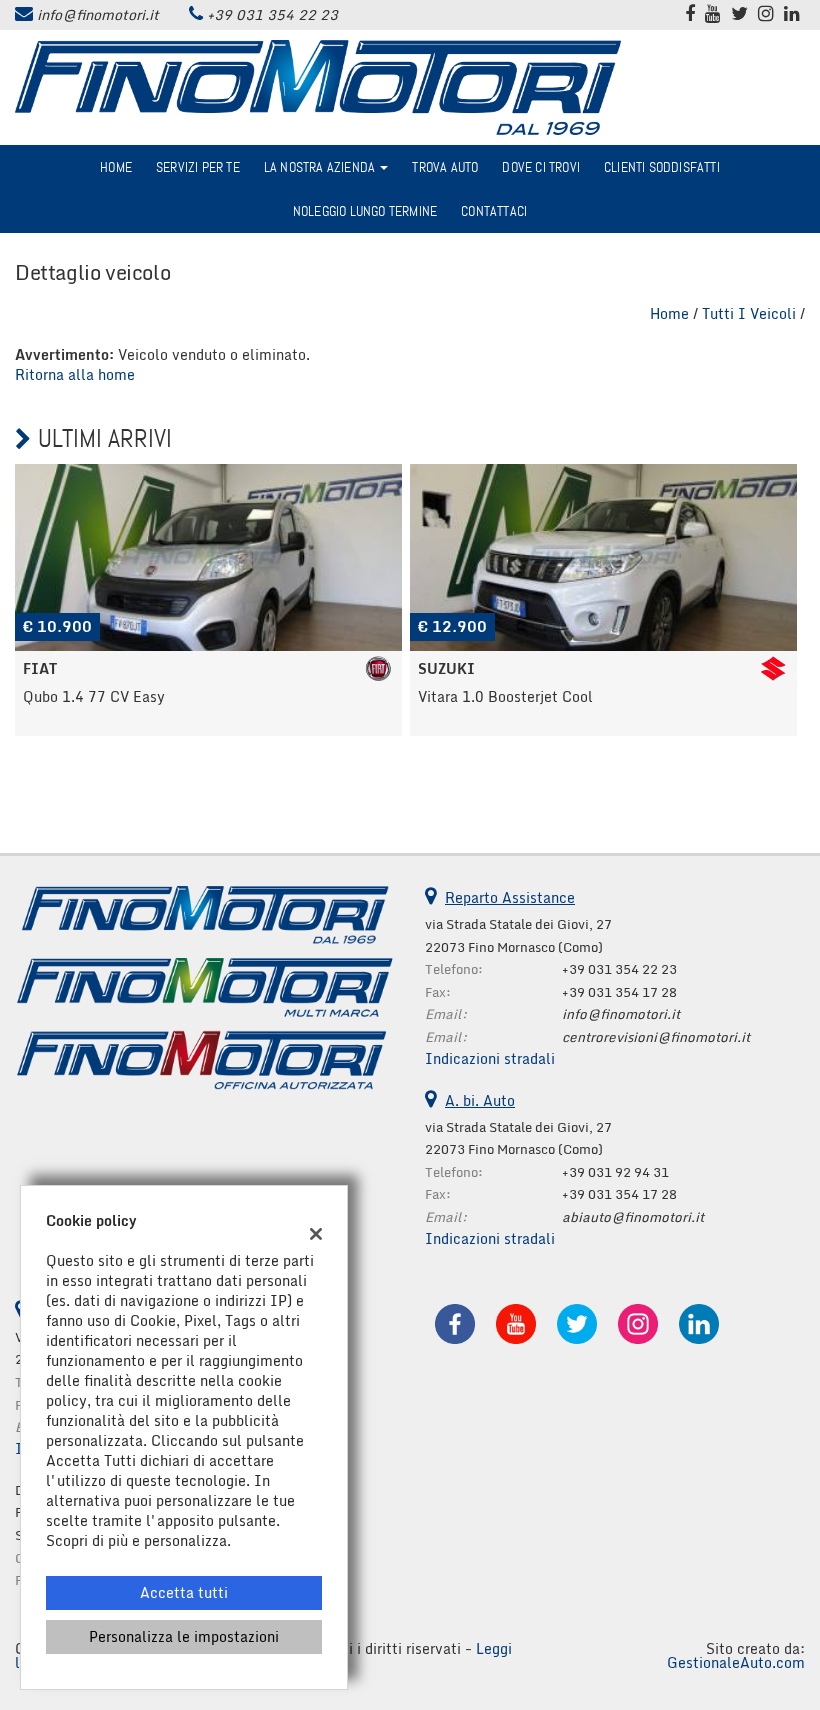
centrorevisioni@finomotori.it (656, 1037)
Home (116, 167)
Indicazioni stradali (490, 1058)
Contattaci (494, 211)
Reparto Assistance (510, 897)
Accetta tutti (184, 1592)
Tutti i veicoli (749, 313)
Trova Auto (445, 167)
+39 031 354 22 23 (272, 14)
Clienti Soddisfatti (662, 167)
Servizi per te (198, 167)
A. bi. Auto (480, 1100)
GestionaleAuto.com (736, 1662)
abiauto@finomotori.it (633, 1217)
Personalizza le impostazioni (184, 1636)
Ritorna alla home (75, 374)
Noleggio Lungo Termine (365, 211)
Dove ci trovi (541, 167)
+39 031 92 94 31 (615, 1172)
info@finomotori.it (98, 14)
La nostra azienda (321, 167)
